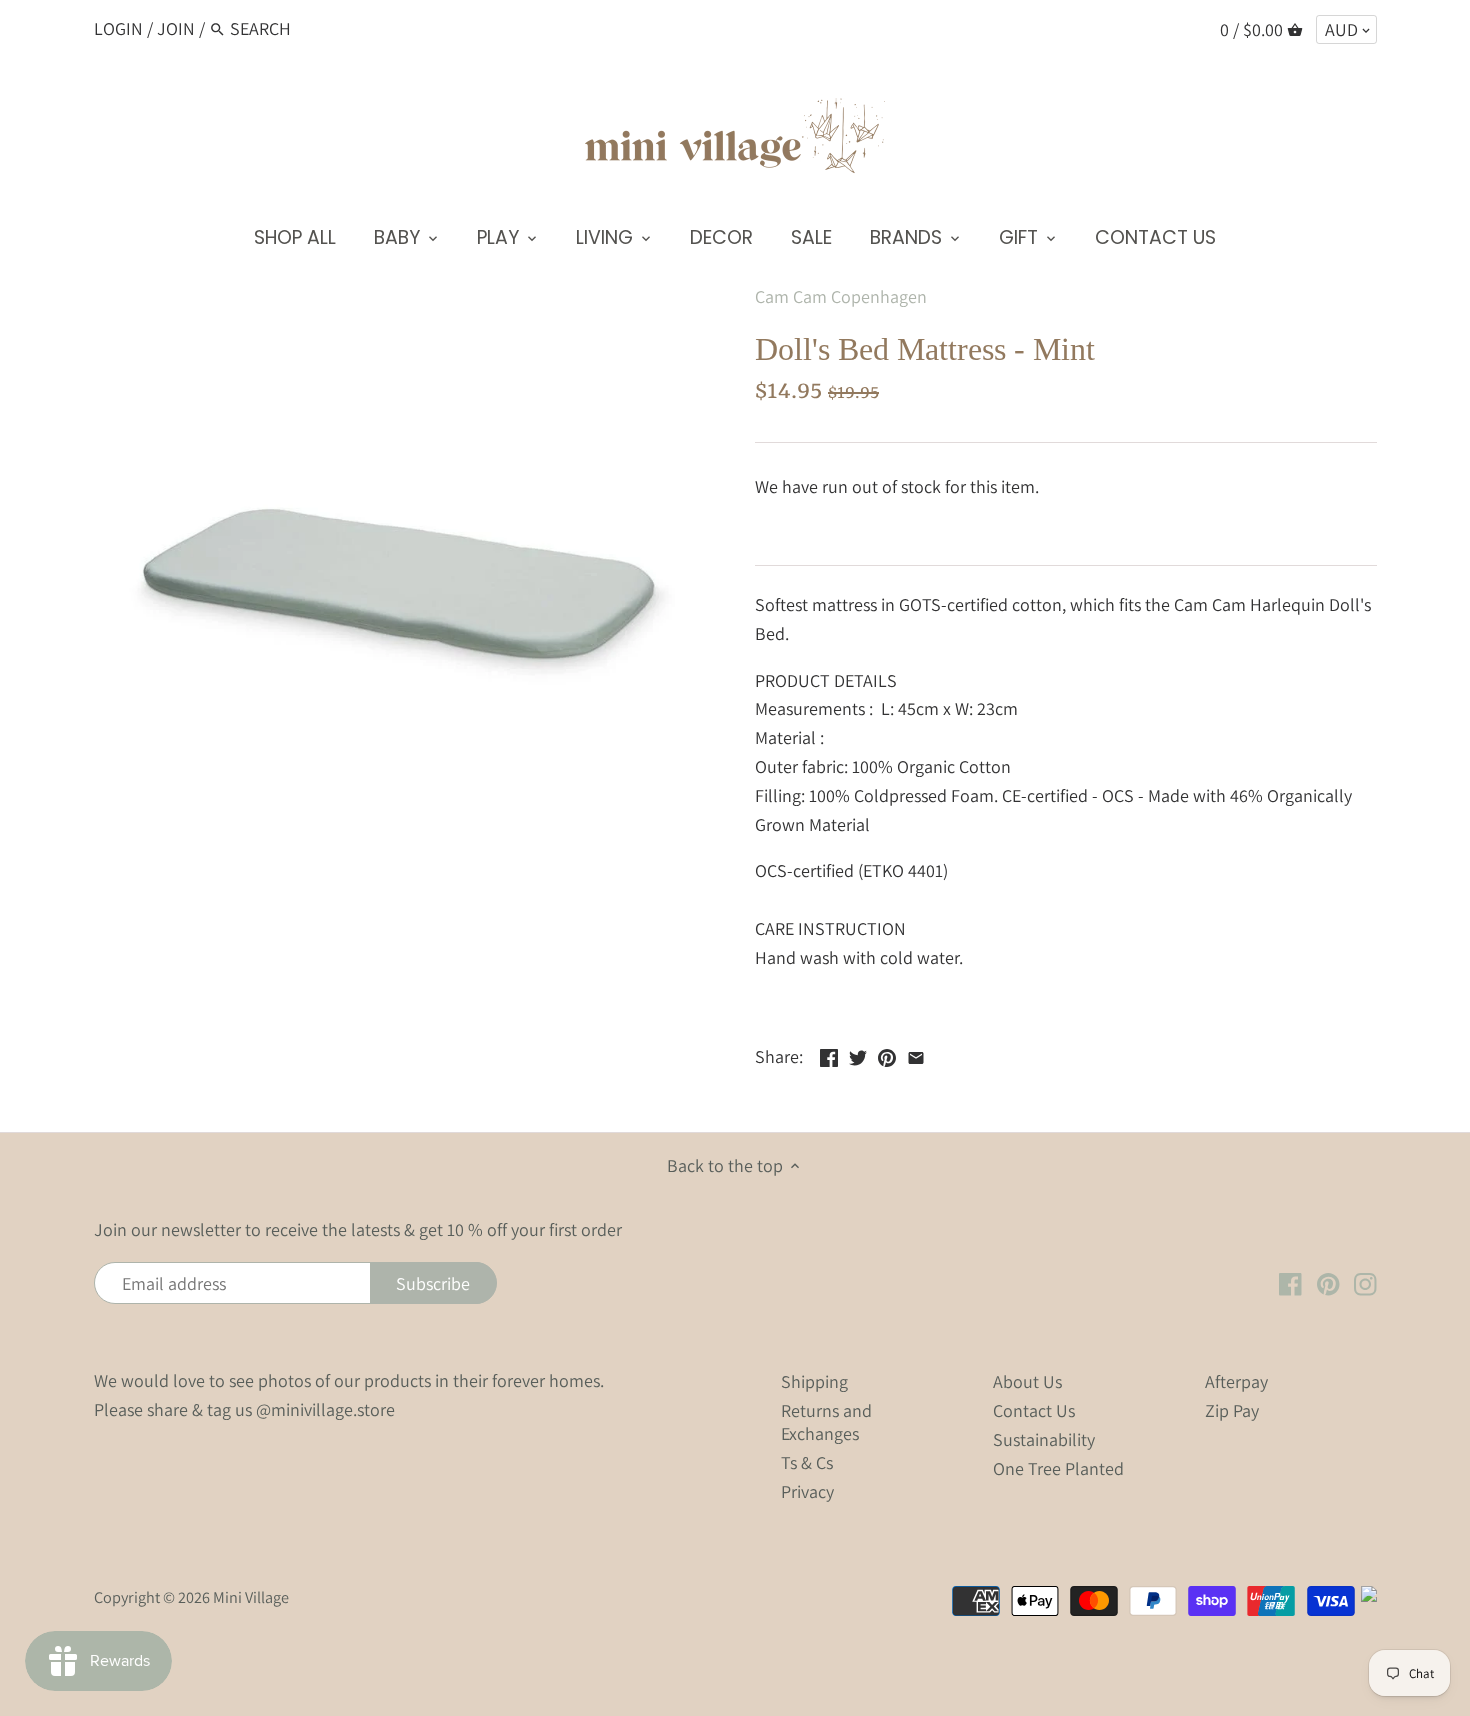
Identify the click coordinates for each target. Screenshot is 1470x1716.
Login (118, 28)
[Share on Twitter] (858, 1054)
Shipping (814, 1381)
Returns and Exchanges (826, 1422)
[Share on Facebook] (829, 1054)
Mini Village (251, 1597)
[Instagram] (1365, 1283)
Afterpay (1236, 1381)
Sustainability (1044, 1439)
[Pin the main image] (887, 1054)
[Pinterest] (1328, 1283)
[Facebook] (1290, 1283)
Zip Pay (1232, 1410)
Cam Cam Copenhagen (841, 296)
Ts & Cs (807, 1462)
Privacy (807, 1491)
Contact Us (1034, 1410)
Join (176, 28)
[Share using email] (916, 1054)
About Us (1027, 1381)
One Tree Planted (1058, 1468)
